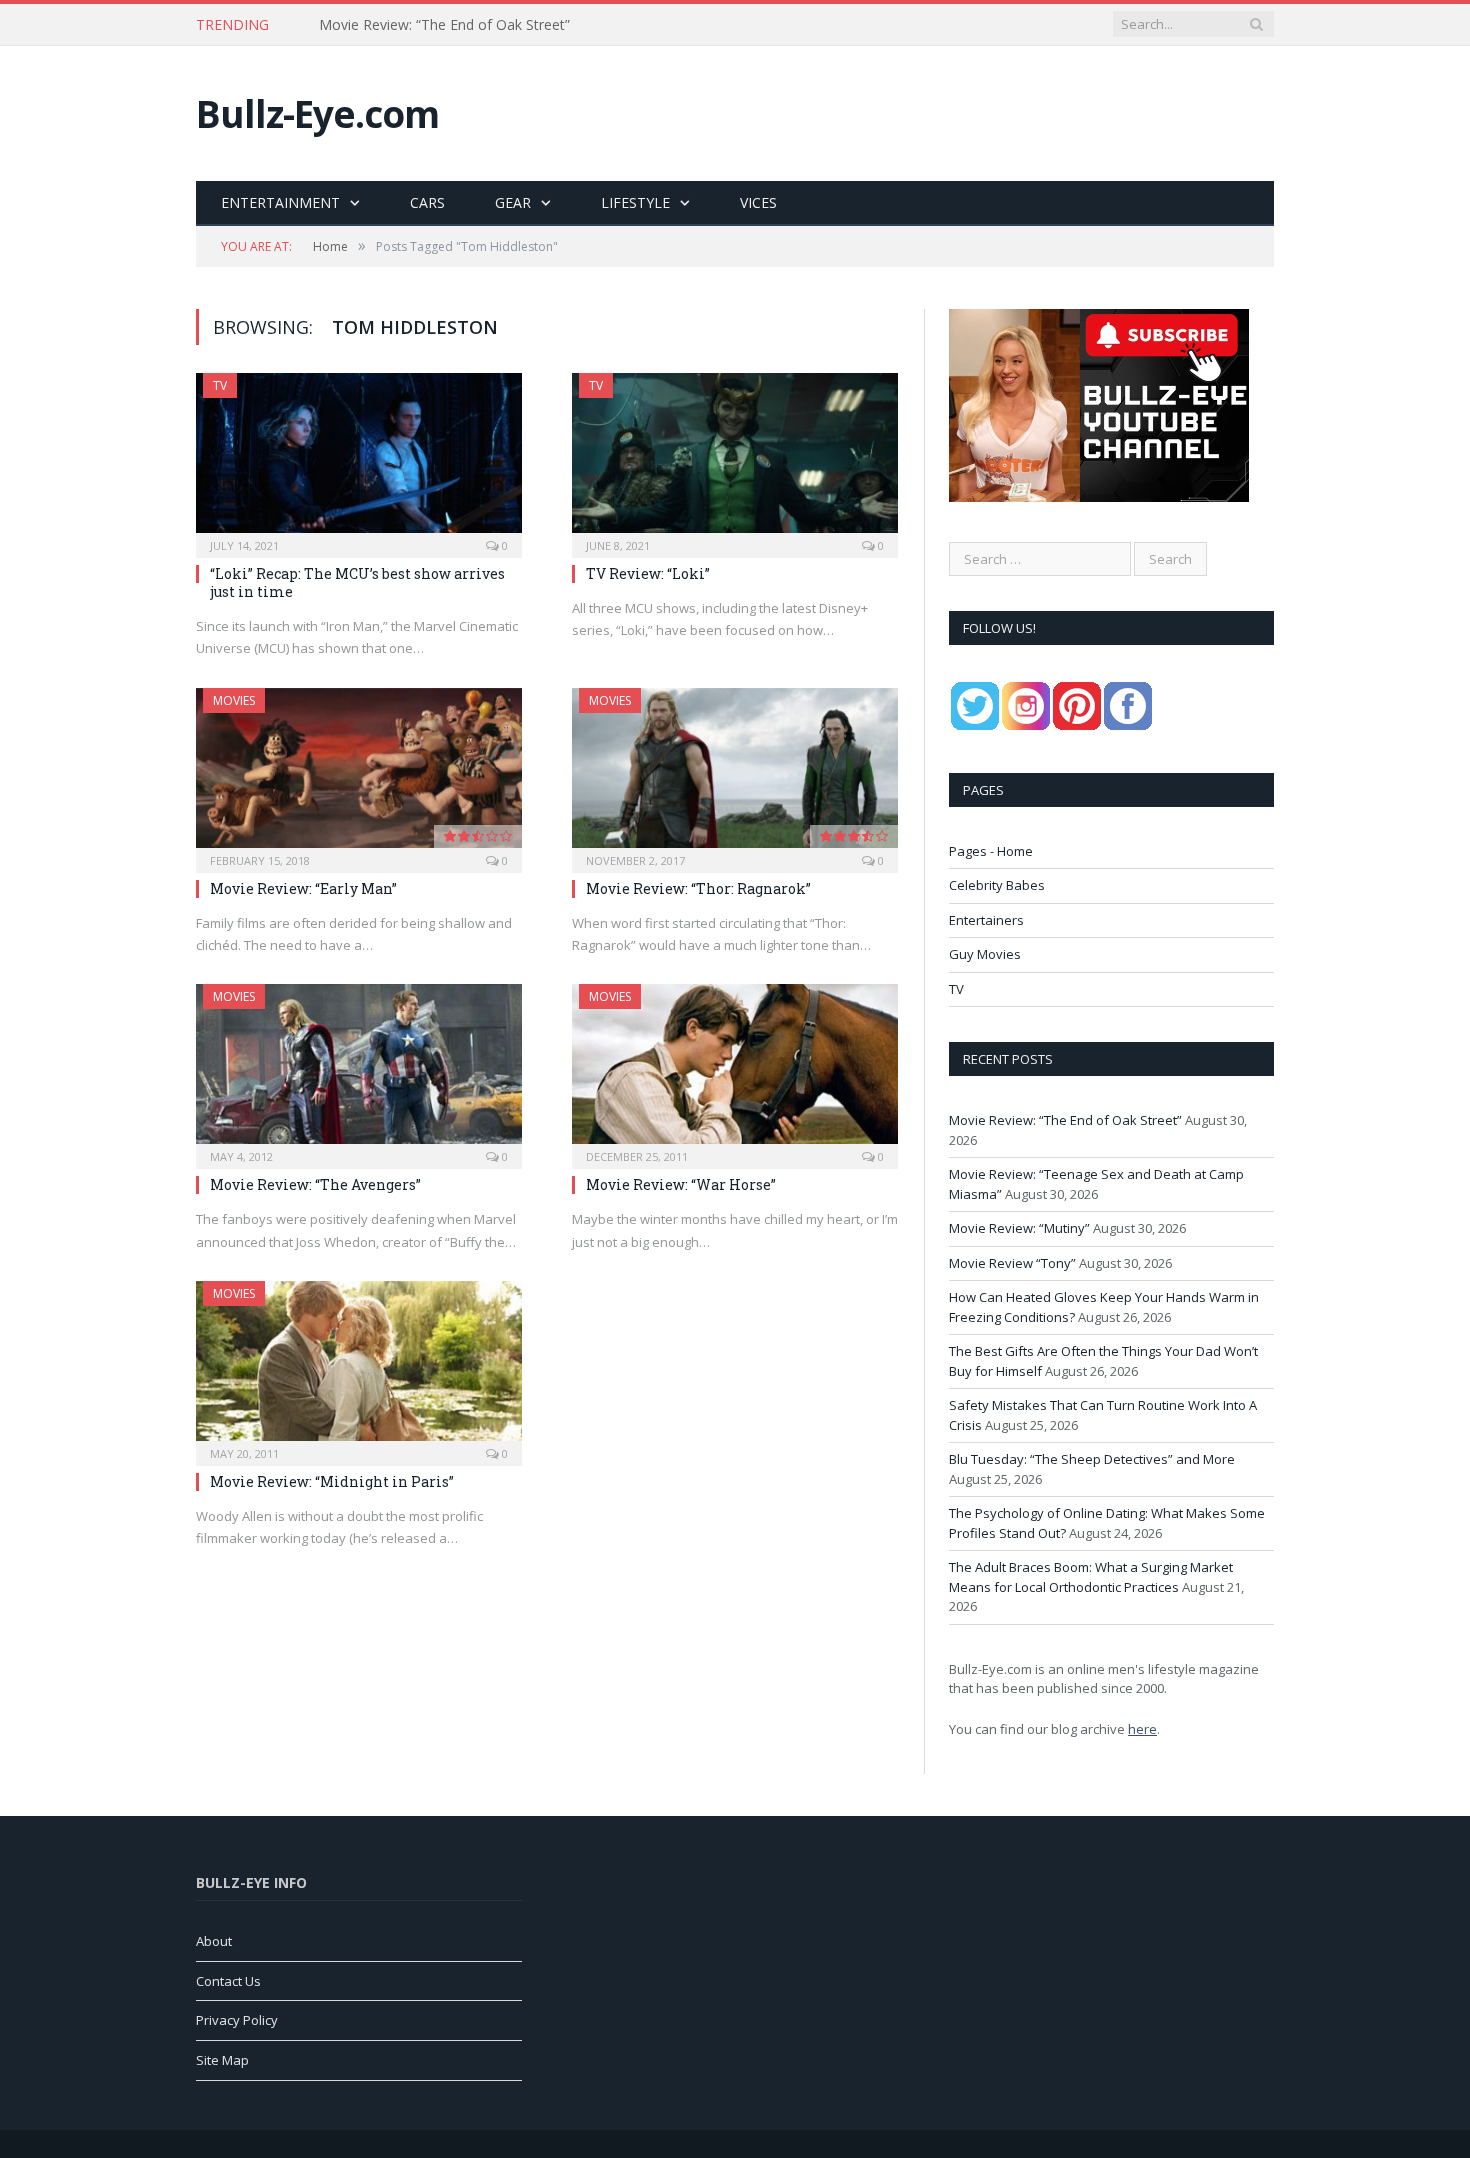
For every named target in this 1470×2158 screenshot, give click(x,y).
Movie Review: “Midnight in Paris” (332, 1481)
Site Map (222, 2060)
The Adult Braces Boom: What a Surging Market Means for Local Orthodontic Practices (1091, 1577)
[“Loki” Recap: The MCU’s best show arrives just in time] (359, 459)
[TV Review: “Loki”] (735, 459)
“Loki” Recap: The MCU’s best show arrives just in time (357, 582)
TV (220, 385)
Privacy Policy (237, 2020)
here (1142, 1729)
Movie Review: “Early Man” (303, 888)
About (214, 1941)
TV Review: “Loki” (648, 573)
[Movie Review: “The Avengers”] (359, 1070)
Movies (234, 700)
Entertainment (280, 202)
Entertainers (986, 920)
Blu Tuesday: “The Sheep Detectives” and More (1092, 1459)
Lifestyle (635, 202)
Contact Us (228, 1981)
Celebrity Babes (997, 885)
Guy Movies (985, 954)
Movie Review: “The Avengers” (315, 1184)
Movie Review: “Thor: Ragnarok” (698, 888)
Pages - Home (991, 851)
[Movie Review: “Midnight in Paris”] (359, 1367)
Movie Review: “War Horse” (681, 1184)
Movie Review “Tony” (1012, 1263)
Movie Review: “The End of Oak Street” (1065, 1120)
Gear (513, 202)
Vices (758, 202)
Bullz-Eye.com (317, 113)
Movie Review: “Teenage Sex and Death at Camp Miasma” (508, 25)
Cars (427, 202)
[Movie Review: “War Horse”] (735, 1070)
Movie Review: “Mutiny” (1019, 1228)
